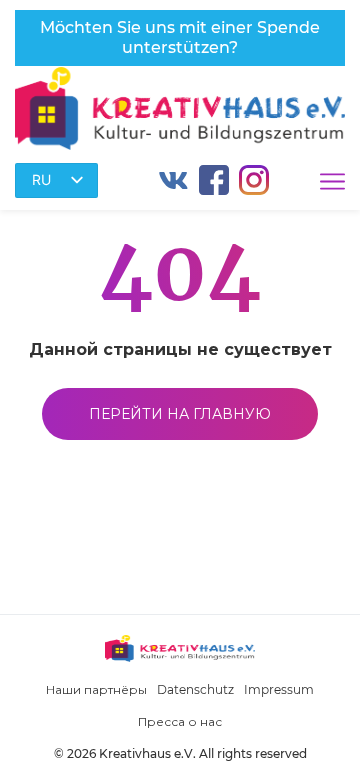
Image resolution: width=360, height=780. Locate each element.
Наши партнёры (96, 689)
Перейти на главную (180, 414)
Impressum (279, 689)
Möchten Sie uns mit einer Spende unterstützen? (180, 37)
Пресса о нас (180, 721)
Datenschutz (195, 689)
